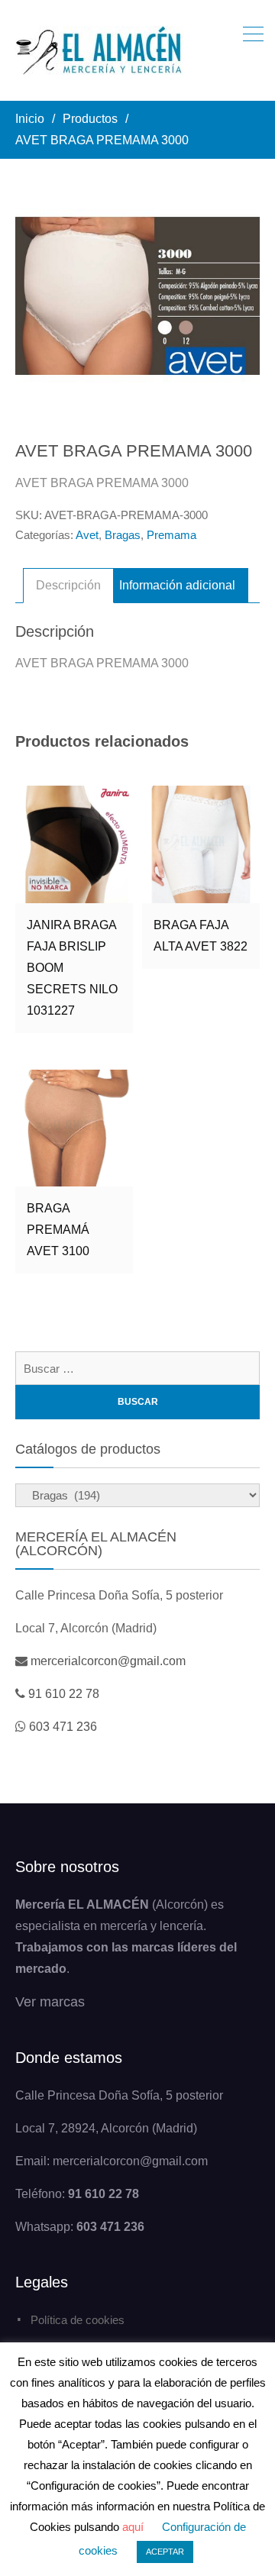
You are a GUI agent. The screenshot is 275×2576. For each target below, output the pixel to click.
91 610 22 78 (64, 1694)
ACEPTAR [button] (165, 2552)
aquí (133, 2527)
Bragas (123, 535)
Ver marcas (50, 2002)
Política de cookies (78, 2320)
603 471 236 (63, 1727)
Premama (171, 535)
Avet (87, 535)
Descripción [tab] (68, 585)
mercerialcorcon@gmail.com (108, 1661)
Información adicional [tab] (177, 585)
